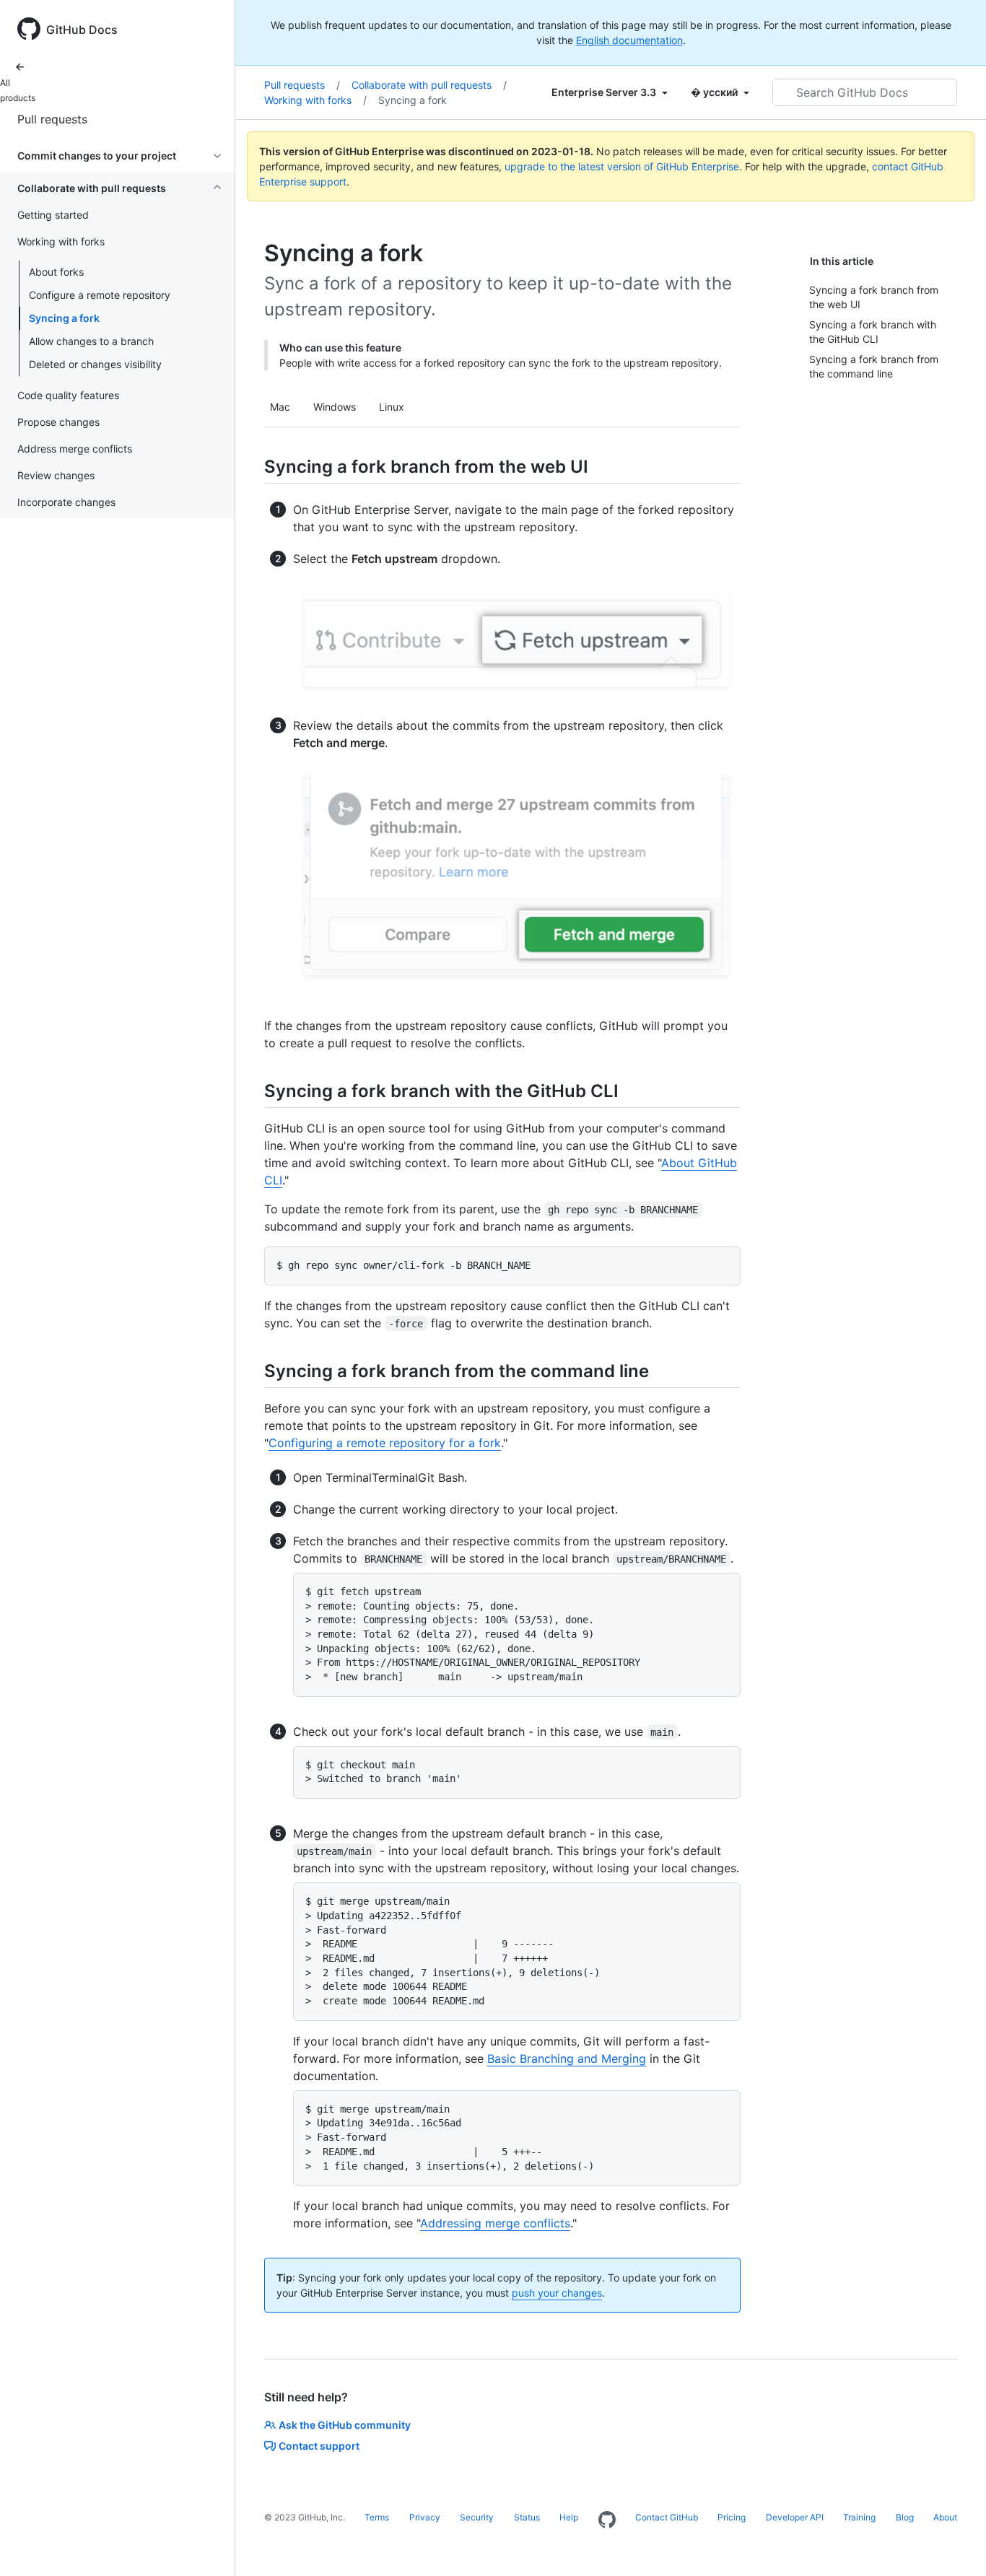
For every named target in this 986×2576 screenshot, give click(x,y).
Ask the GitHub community (345, 2425)
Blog (905, 2517)
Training (859, 2517)
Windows (335, 407)
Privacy (425, 2517)
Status (527, 2517)
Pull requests (52, 119)
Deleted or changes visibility (95, 364)
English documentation (629, 40)
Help (569, 2517)
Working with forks (315, 100)
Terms (377, 2517)
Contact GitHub (667, 2517)
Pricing (732, 2517)
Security (477, 2517)
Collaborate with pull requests (429, 85)
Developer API (795, 2517)
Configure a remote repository (100, 295)
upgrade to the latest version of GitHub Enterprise (622, 166)
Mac (280, 407)
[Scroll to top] (954, 2544)
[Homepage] (607, 2520)
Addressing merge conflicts (495, 2223)
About (945, 2517)
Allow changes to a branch (91, 341)
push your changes (557, 2293)
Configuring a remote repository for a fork (385, 1443)
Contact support (319, 2446)
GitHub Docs (82, 30)
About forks (56, 272)
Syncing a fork (64, 318)
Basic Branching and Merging (567, 2058)
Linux (392, 407)
